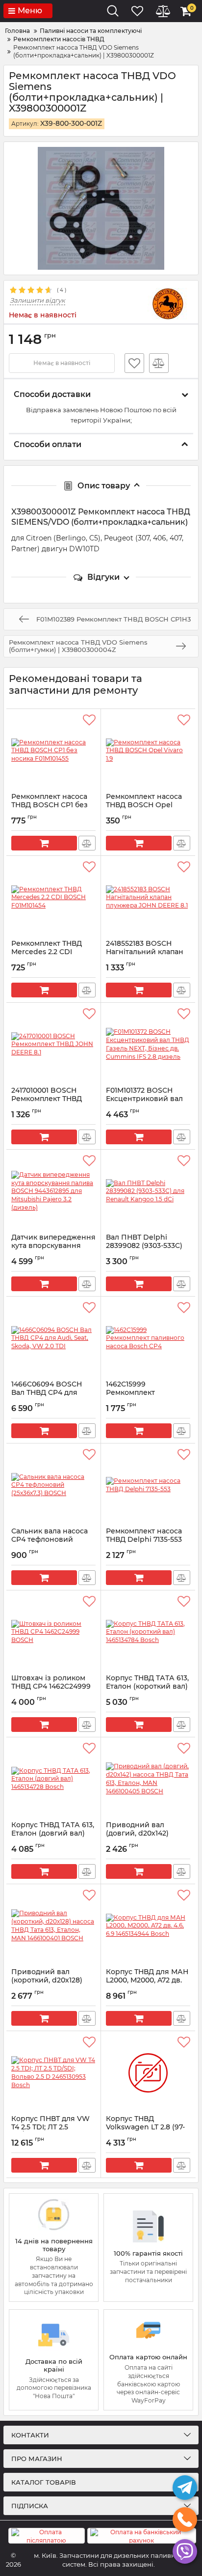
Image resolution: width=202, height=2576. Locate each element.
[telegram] (185, 2488)
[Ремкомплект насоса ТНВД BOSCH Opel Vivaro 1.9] (148, 751)
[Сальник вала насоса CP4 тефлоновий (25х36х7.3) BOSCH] (53, 1485)
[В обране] (134, 363)
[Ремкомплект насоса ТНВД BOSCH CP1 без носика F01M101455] (53, 751)
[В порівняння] (159, 363)
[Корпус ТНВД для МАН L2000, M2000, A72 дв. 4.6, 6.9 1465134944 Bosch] (148, 1926)
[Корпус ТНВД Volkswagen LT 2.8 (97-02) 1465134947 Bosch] (148, 2073)
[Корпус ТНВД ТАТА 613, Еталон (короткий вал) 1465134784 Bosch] (148, 1632)
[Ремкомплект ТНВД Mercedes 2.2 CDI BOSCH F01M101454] (53, 898)
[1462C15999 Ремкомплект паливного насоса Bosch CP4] (148, 1338)
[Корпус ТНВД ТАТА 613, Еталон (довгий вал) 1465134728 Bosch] (53, 1779)
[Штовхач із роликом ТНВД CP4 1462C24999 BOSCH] (53, 1632)
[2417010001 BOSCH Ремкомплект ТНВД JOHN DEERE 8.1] (53, 1045)
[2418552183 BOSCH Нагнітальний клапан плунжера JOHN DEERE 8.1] (148, 898)
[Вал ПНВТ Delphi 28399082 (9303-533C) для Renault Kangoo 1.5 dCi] (148, 1191)
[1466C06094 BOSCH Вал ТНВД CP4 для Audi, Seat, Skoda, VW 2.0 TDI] (53, 1338)
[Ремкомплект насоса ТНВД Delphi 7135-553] (148, 1485)
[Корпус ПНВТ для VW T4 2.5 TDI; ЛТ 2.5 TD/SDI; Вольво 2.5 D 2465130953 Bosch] (53, 2073)
